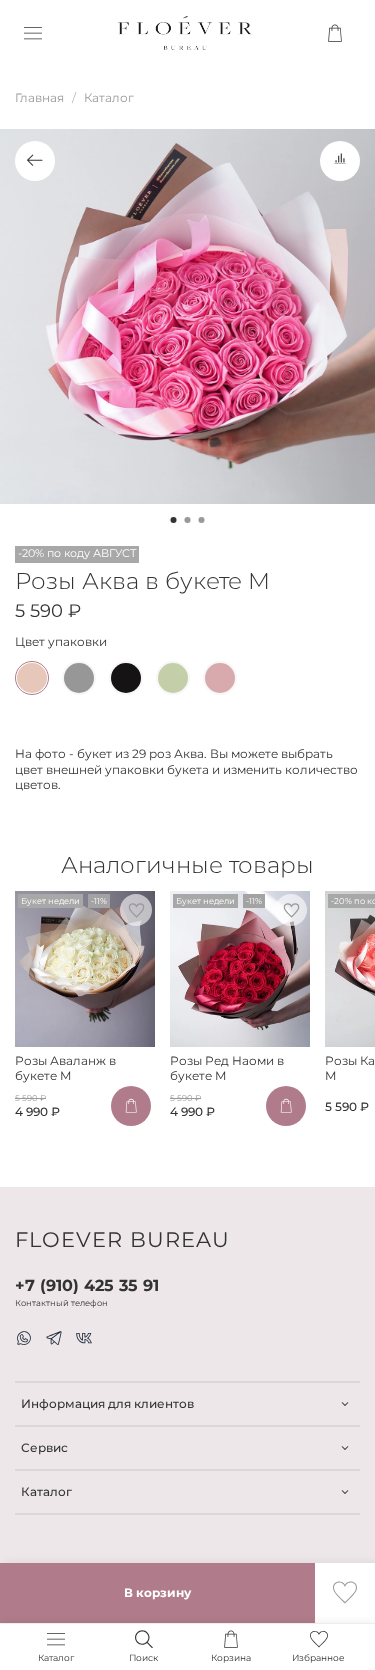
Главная (39, 97)
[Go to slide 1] (174, 520)
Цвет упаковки (61, 642)
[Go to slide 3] (202, 520)
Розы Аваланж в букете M (65, 1068)
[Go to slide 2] (188, 520)
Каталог (109, 97)
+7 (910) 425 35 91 (87, 1285)
